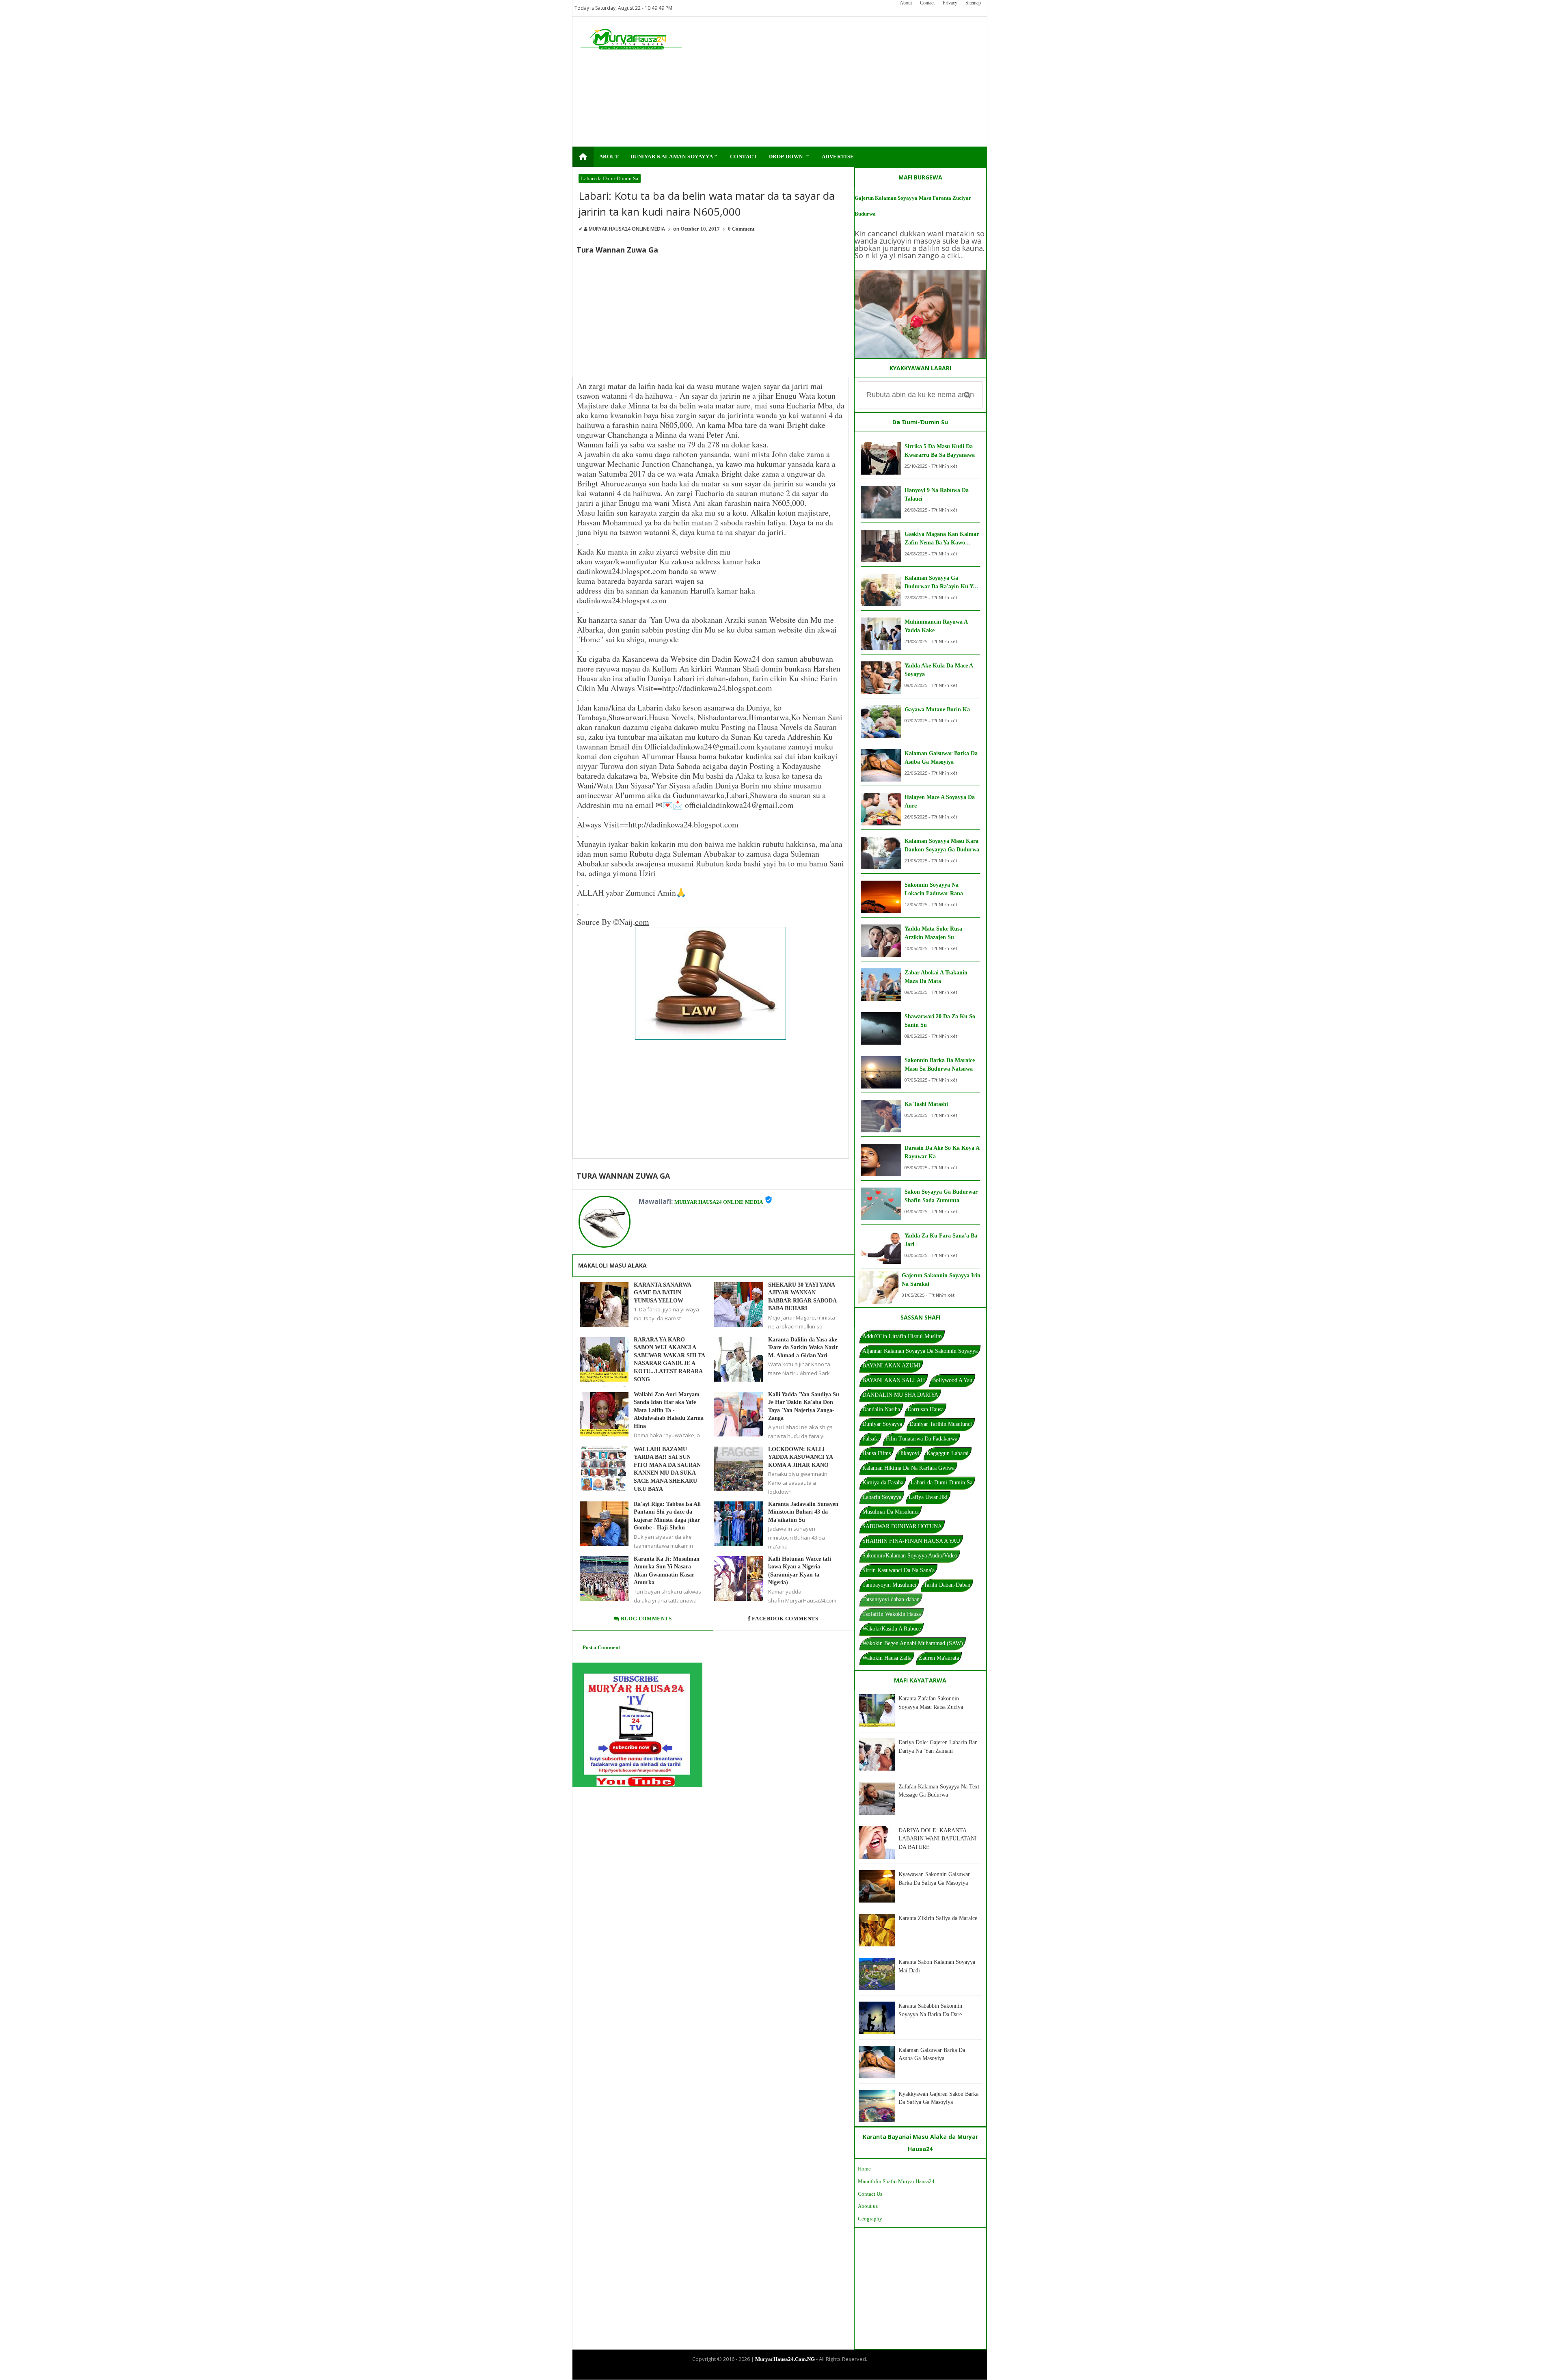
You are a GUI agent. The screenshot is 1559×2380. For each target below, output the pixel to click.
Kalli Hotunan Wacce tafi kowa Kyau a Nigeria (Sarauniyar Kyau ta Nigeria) (800, 1571)
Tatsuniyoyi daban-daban (891, 1599)
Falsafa (870, 1439)
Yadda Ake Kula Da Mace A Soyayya (939, 670)
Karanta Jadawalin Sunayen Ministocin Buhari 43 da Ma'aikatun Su (803, 1512)
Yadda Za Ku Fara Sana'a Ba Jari (941, 1240)
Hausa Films (877, 1453)
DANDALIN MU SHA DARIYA (900, 1395)
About (906, 3)
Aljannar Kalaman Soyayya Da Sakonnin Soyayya (920, 1351)
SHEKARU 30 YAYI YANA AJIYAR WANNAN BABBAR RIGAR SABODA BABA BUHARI (802, 1297)
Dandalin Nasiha (881, 1409)
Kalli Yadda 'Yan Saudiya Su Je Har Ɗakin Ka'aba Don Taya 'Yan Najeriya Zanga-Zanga (804, 1406)
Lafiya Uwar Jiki (928, 1497)
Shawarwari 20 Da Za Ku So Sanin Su (940, 1021)
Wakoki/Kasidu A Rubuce (892, 1629)
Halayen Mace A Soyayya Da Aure (940, 801)
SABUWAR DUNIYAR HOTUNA (902, 1526)
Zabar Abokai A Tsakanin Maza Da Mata (936, 977)
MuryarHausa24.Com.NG (785, 2359)
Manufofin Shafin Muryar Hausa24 (896, 2181)
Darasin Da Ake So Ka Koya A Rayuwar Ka (942, 1152)
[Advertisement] (831, 82)
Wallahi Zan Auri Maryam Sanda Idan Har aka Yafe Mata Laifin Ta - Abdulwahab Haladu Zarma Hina (669, 1410)
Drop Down (790, 156)
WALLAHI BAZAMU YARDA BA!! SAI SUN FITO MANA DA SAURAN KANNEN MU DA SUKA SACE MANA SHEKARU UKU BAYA (667, 1469)
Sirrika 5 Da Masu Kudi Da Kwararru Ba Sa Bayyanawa (940, 451)
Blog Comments (645, 1619)
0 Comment (741, 229)
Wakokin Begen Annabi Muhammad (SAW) (913, 1643)
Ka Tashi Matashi (926, 1104)
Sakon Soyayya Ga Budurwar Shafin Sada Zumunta (941, 1196)
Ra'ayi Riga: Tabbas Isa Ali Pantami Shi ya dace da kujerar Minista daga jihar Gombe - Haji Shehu (667, 1516)
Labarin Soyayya (882, 1497)
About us (868, 2206)
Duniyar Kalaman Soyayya (675, 156)
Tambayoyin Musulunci (889, 1585)
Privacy (950, 3)
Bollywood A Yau (952, 1380)
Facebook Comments (785, 1619)
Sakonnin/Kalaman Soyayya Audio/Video (910, 1556)
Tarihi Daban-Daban (947, 1585)
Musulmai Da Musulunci (891, 1512)
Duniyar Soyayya (882, 1424)
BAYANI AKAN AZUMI (891, 1366)
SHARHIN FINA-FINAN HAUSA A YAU (911, 1541)
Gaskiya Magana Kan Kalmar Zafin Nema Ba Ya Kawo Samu (942, 539)
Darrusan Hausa (925, 1409)
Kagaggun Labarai (948, 1453)
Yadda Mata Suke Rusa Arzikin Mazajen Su (933, 933)
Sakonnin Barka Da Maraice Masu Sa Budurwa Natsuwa (940, 1065)
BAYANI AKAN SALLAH (894, 1380)
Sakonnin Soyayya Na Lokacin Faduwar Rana (934, 889)
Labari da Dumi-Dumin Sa (610, 178)
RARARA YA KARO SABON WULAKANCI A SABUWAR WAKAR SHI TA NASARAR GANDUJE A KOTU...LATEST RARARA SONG (669, 1360)
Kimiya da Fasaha (883, 1483)
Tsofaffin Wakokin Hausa (892, 1614)
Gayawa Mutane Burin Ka (937, 709)
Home (864, 2169)
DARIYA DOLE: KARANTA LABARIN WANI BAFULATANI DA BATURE (938, 1839)
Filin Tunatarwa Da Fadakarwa (922, 1439)
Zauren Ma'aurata (939, 1658)
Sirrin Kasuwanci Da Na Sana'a (898, 1570)
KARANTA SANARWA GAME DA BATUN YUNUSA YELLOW (662, 1293)
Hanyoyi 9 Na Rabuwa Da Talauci (937, 495)
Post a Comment (601, 1647)
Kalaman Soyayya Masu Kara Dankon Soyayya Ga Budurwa (942, 845)
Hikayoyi (909, 1453)
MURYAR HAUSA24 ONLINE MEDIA (719, 1202)
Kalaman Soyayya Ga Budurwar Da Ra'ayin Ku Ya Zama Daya (940, 583)
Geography (870, 2219)
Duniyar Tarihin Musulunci (941, 1424)
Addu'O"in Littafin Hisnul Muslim (902, 1336)
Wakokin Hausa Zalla (887, 1658)
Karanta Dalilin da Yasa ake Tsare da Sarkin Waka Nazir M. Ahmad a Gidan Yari (803, 1348)
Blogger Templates (773, 2372)
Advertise (838, 157)
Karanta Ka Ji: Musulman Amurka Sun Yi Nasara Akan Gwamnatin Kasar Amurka (667, 1571)
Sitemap (973, 3)
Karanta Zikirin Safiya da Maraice (938, 1918)
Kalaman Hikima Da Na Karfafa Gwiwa (908, 1468)
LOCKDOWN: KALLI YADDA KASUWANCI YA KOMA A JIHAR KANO (800, 1457)
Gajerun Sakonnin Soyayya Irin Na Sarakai (941, 1280)
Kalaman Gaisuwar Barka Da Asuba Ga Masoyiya (941, 758)
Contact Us (870, 2194)
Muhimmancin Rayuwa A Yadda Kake (936, 626)
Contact (927, 3)
